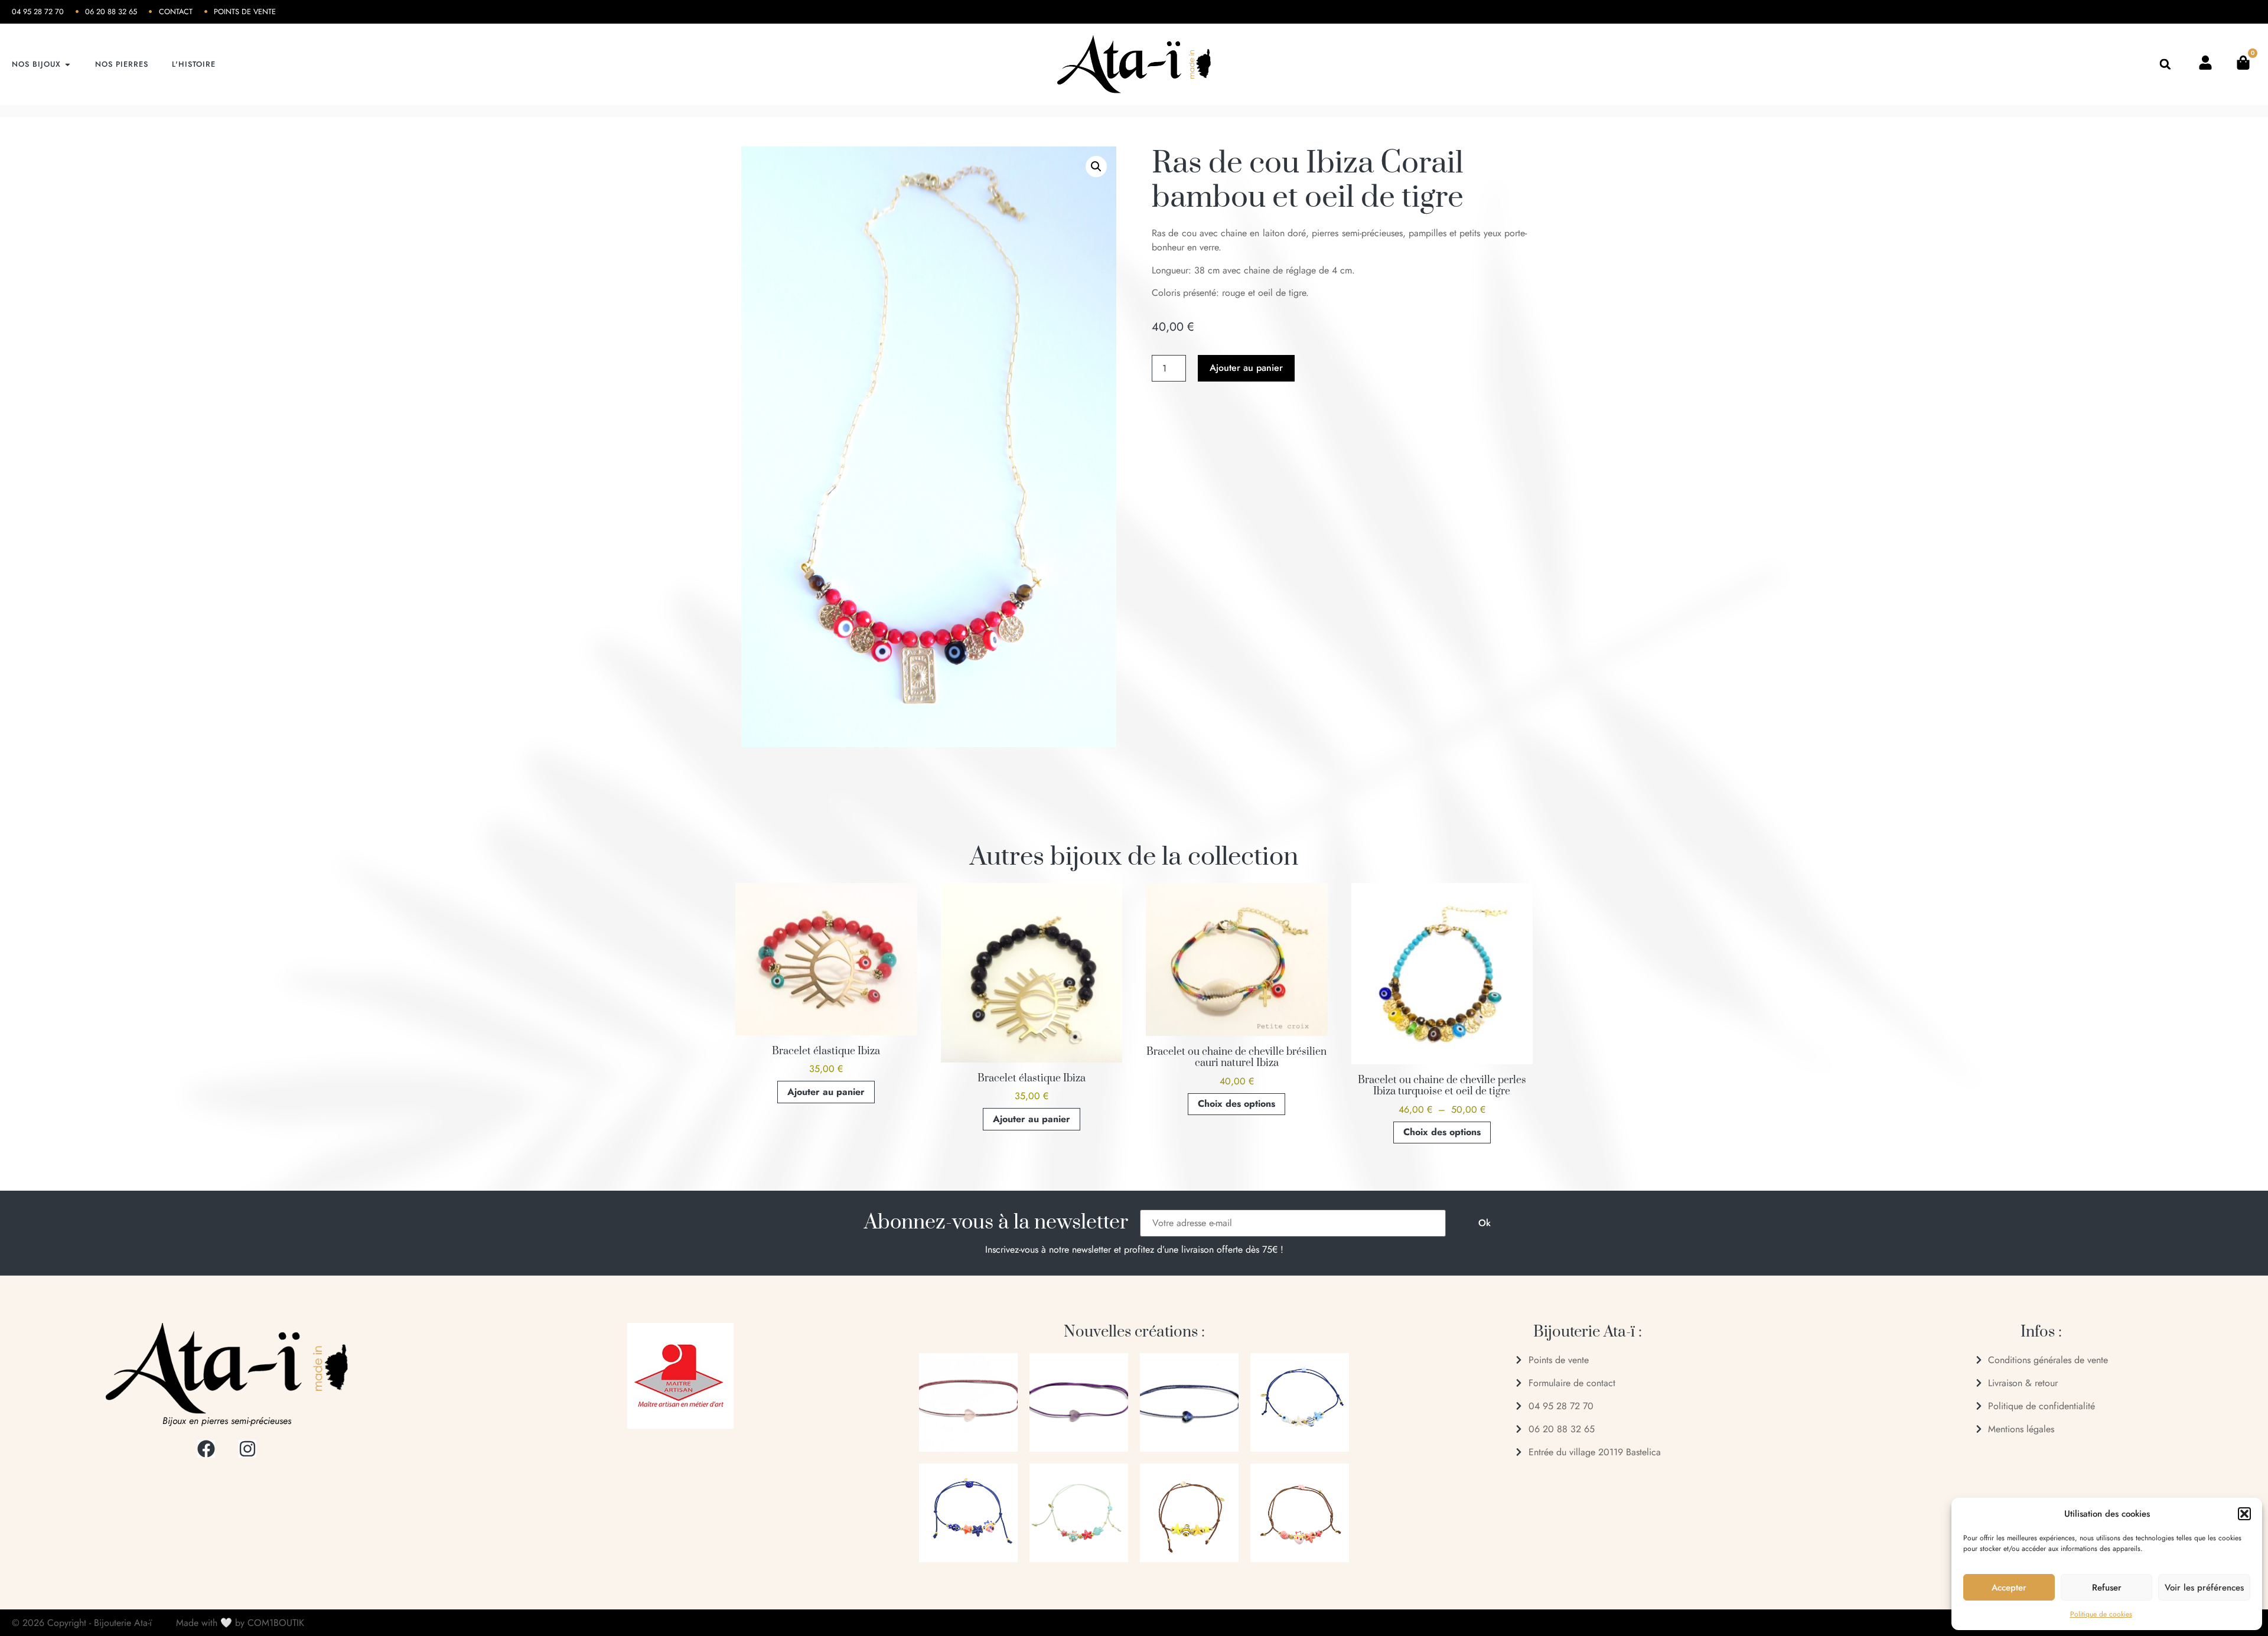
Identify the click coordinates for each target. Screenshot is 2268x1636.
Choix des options (1236, 1104)
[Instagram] (247, 1449)
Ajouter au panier (1246, 368)
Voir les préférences (2204, 1588)
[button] (2244, 1514)
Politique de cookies (2101, 1614)
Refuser (2107, 1588)
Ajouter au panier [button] (826, 1092)
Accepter (2009, 1588)
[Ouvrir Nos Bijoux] (68, 64)
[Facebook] (206, 1449)
